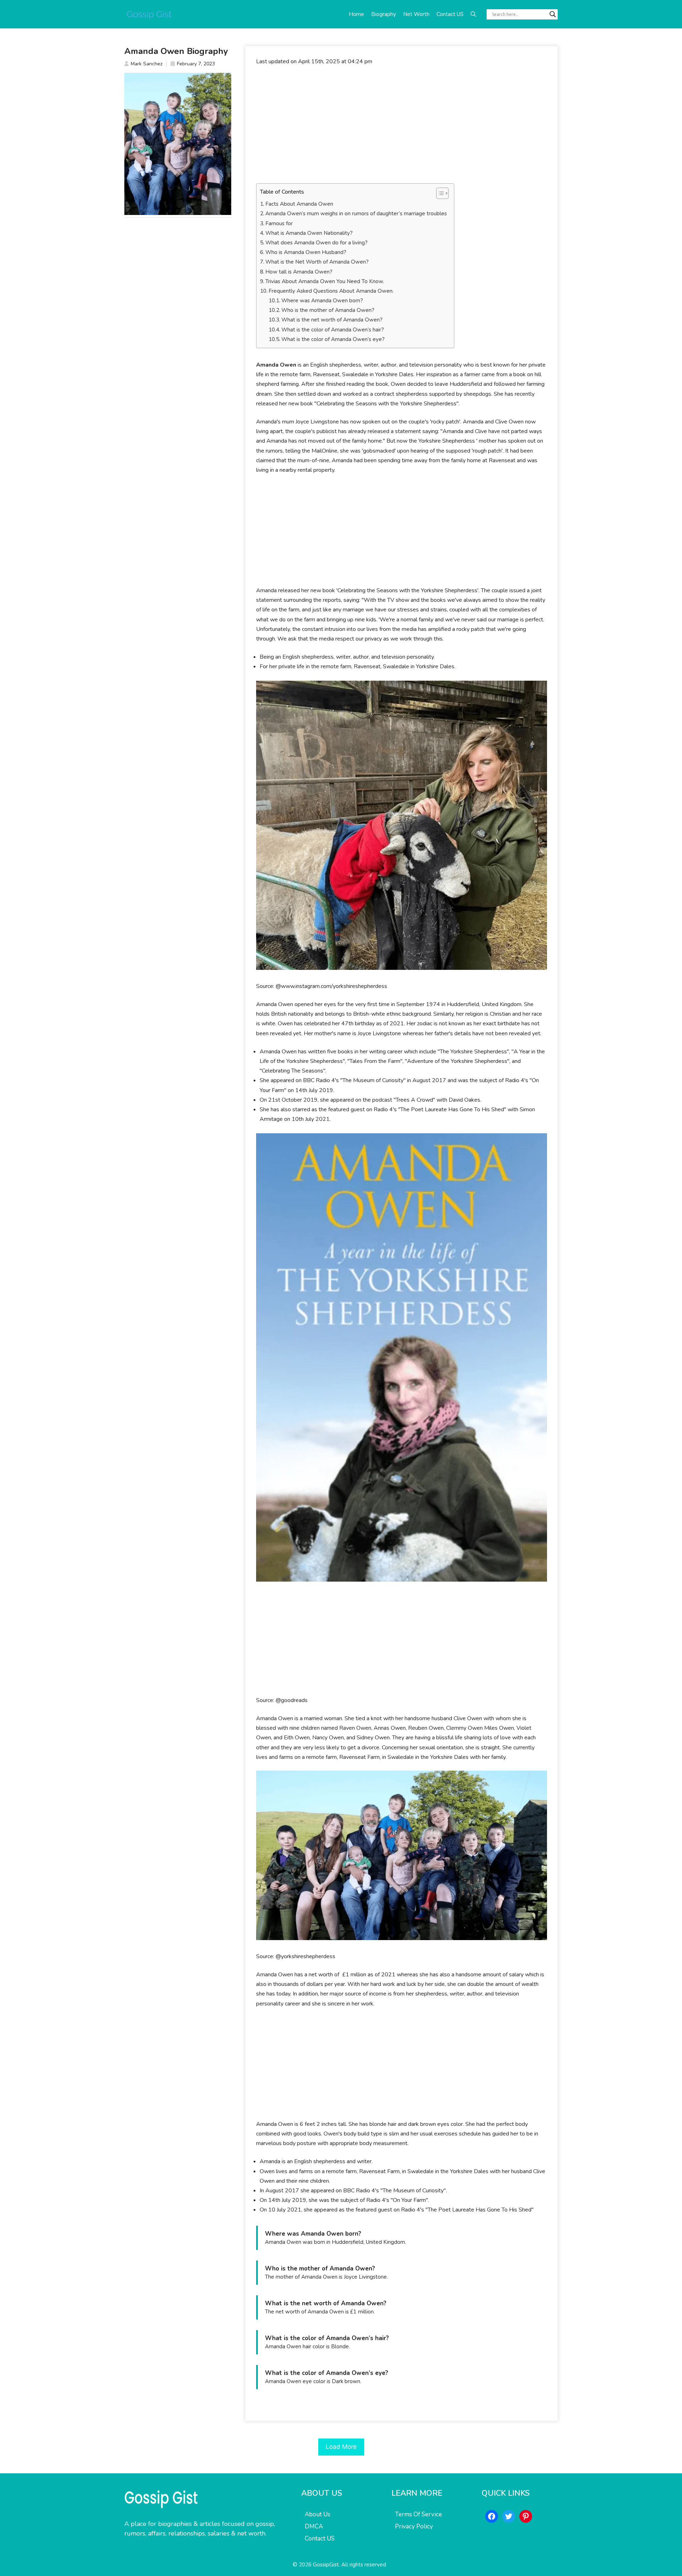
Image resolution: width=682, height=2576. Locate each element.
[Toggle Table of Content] (439, 193)
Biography (384, 14)
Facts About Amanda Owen (299, 204)
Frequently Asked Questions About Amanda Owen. (331, 291)
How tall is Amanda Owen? (299, 272)
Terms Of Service (418, 2514)
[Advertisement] (402, 125)
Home (356, 14)
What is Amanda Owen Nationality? (309, 233)
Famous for (279, 223)
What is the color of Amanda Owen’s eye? (333, 339)
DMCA (314, 2526)
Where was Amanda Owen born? (322, 301)
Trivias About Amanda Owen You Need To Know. (325, 281)
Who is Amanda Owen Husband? (306, 252)
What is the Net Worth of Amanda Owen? (317, 262)
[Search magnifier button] (553, 14)
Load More (341, 2447)
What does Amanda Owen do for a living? (316, 243)
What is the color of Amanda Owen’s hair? (333, 330)
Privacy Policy (414, 2526)
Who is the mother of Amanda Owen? (328, 310)
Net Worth (416, 14)
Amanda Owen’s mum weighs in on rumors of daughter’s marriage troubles (356, 214)
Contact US (450, 14)
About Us (318, 2514)
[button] (473, 14)
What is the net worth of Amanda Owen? (332, 320)
